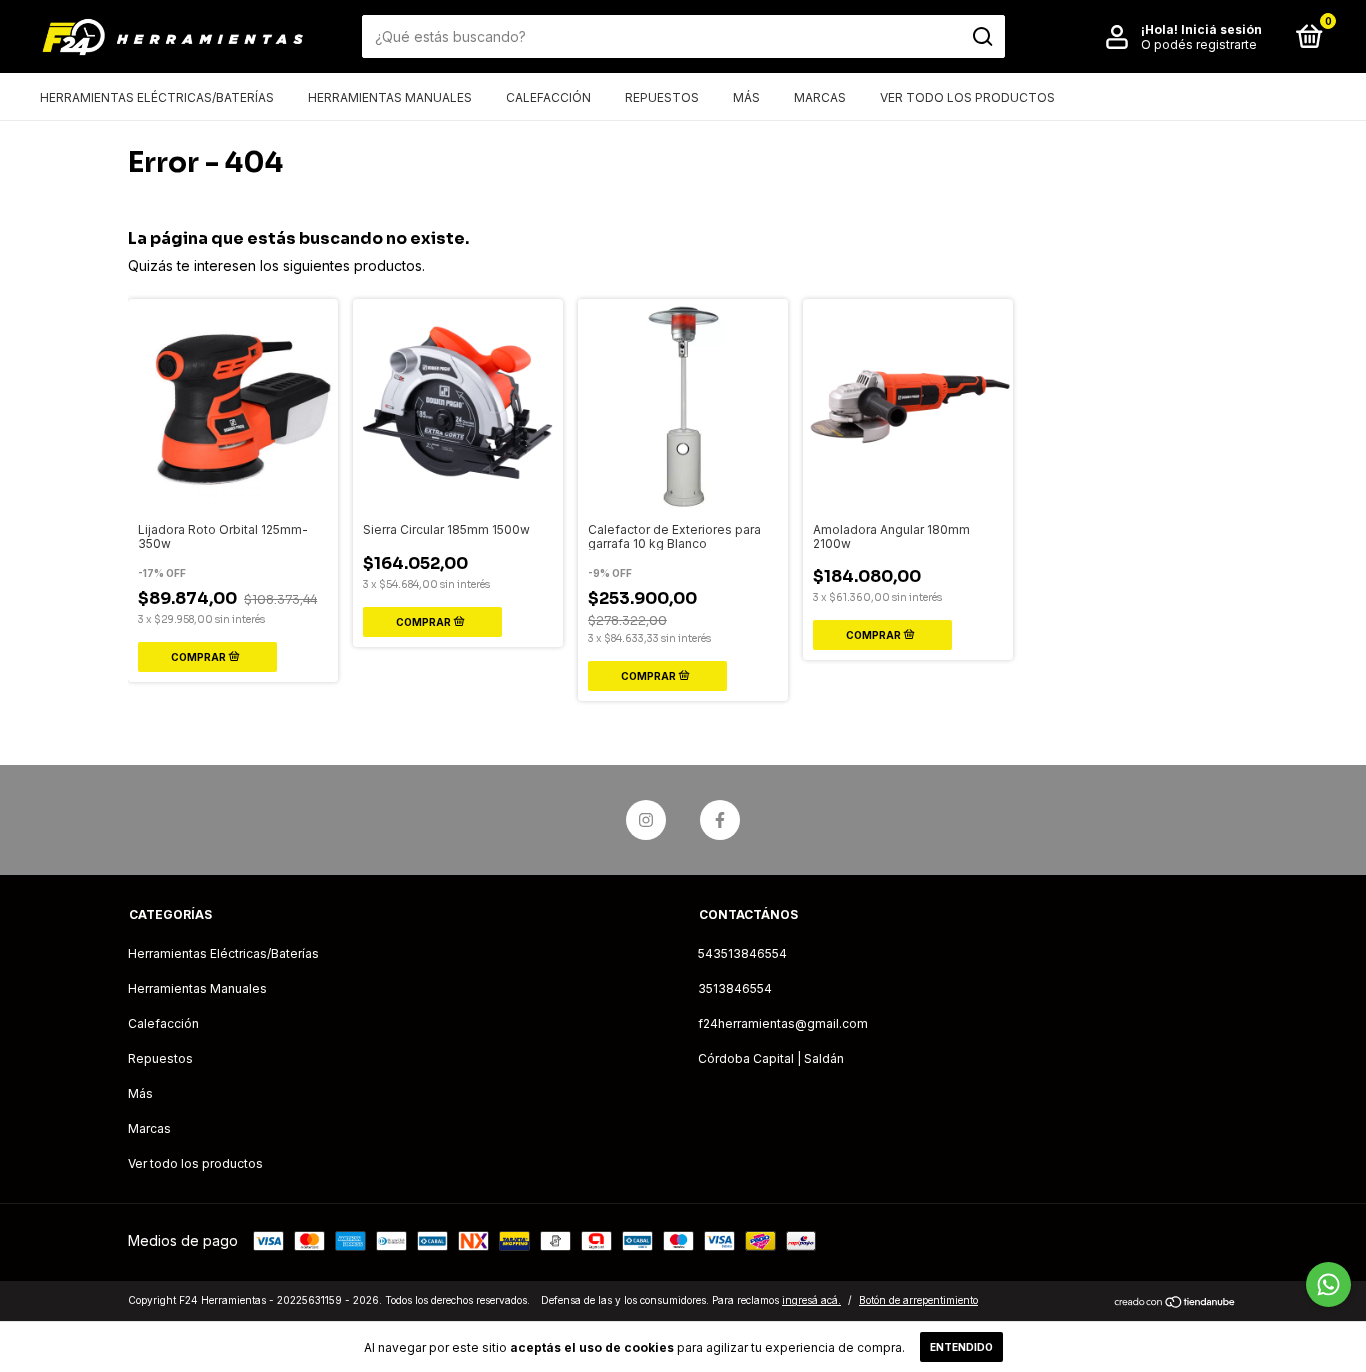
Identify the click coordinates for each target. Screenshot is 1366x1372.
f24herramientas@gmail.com (783, 1023)
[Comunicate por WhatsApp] (1328, 1284)
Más (746, 97)
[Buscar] (981, 37)
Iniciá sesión (1221, 29)
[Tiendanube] (1175, 1302)
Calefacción (548, 97)
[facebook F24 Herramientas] (720, 820)
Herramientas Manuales (390, 97)
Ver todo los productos (967, 97)
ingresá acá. (811, 1300)
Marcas (820, 97)
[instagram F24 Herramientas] (646, 820)
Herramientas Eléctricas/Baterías (157, 97)
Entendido (961, 1347)
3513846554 (735, 988)
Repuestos (662, 97)
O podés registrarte (1199, 44)
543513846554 (742, 953)
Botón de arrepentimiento (918, 1300)
